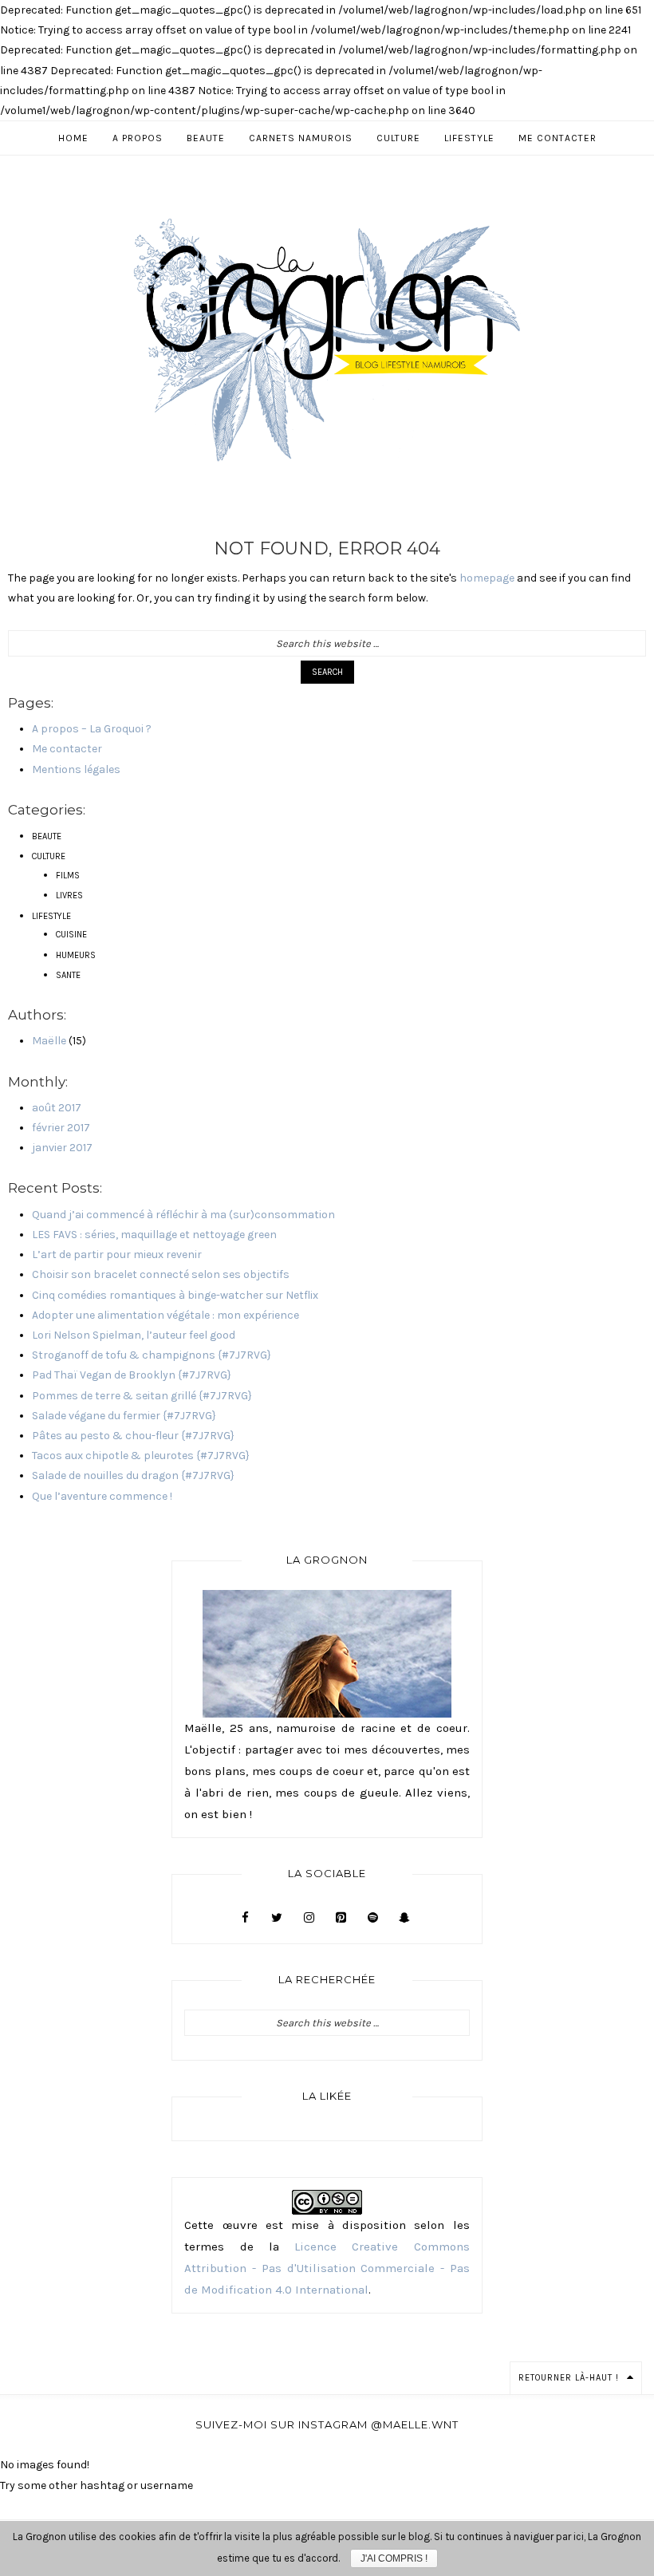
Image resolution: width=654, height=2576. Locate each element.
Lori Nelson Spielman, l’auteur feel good (134, 1335)
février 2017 (61, 1128)
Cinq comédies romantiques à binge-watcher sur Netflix (175, 1295)
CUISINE (71, 935)
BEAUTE (47, 836)
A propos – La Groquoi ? (92, 729)
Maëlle (49, 1041)
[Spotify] (372, 1918)
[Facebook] (245, 1918)
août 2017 (57, 1108)
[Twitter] (277, 1918)
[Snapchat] (404, 1918)
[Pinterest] (341, 1918)
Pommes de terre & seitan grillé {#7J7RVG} (142, 1396)
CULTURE (49, 856)
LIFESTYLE (51, 916)
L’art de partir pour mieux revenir (117, 1254)
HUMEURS (76, 955)
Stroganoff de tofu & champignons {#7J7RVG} (152, 1355)
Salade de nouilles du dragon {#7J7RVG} (133, 1475)
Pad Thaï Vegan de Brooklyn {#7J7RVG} (132, 1375)
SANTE (68, 975)
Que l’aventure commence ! (102, 1496)
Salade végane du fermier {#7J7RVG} (124, 1416)
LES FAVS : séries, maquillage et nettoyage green (154, 1235)
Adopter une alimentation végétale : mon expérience (165, 1315)
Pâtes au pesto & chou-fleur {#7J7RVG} (133, 1436)
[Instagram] (309, 1918)
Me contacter (67, 749)
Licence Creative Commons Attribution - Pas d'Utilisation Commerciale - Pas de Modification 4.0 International (327, 2268)
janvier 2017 (62, 1148)
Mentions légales (76, 769)
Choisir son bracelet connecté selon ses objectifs (161, 1274)
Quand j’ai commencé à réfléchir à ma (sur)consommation (183, 1215)
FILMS (68, 876)
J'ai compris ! (394, 2558)
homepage (487, 578)
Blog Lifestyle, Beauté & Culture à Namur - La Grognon (327, 339)
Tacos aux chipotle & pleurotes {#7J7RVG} (141, 1456)
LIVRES (69, 895)
